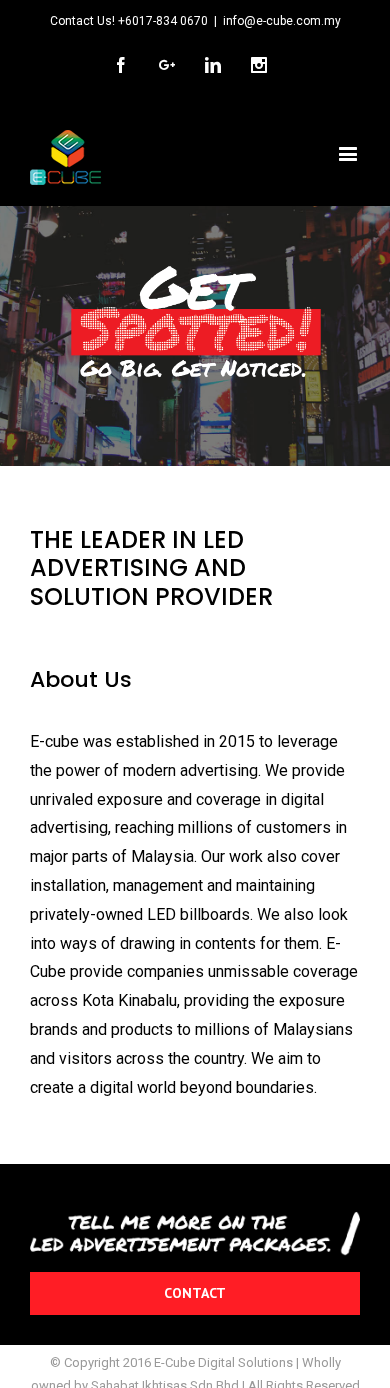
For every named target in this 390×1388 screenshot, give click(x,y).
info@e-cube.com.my (282, 21)
